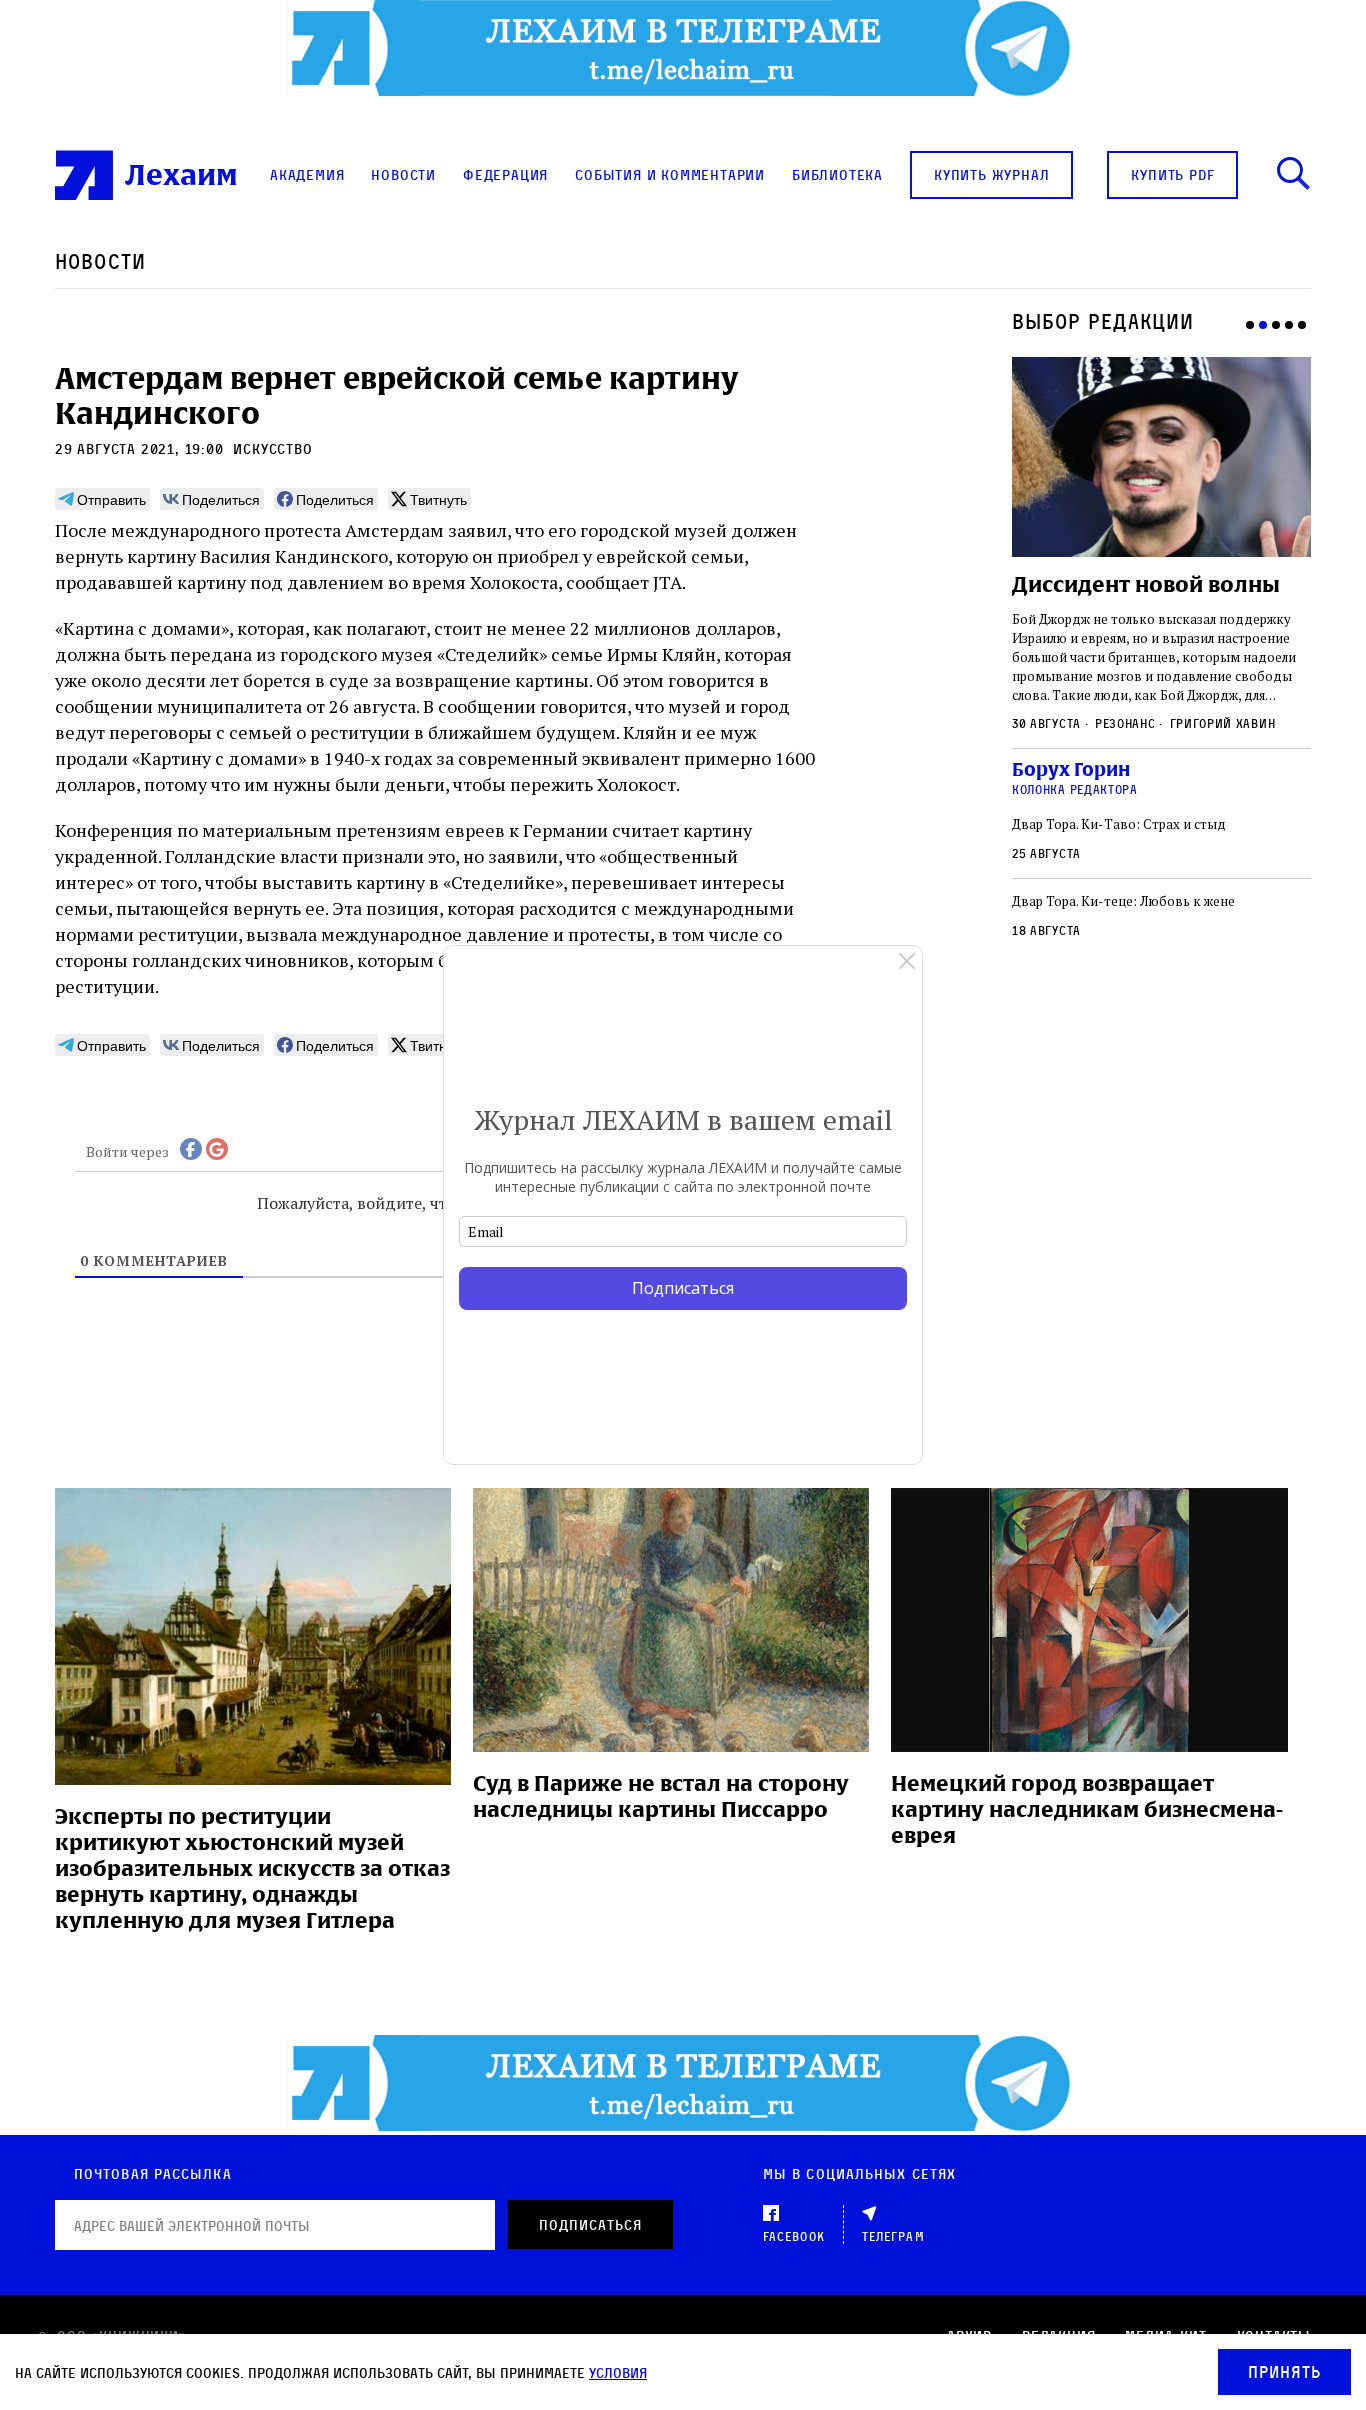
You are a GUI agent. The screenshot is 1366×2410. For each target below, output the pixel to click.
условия (618, 2372)
